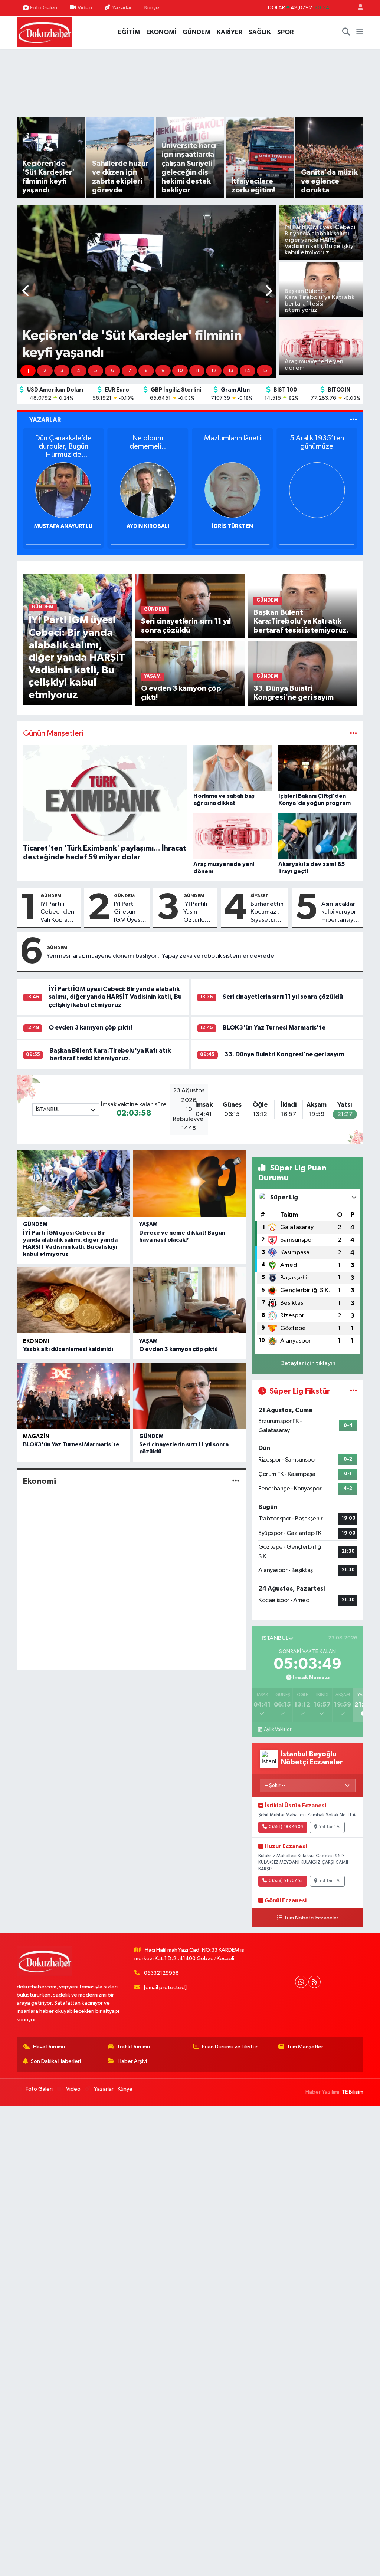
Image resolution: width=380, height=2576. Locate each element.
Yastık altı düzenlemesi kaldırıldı (68, 1349)
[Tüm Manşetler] (353, 734)
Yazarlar (122, 8)
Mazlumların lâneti (232, 438)
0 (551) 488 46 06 (286, 1827)
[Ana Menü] (360, 32)
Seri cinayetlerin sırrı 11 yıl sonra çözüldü (283, 997)
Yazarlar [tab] (45, 420)
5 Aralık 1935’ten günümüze (317, 442)
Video (85, 8)
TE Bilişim (353, 2092)
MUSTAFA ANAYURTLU (63, 526)
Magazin (36, 1436)
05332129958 (161, 1973)
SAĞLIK (260, 32)
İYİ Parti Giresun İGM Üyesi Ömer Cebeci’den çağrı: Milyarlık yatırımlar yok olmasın (130, 912)
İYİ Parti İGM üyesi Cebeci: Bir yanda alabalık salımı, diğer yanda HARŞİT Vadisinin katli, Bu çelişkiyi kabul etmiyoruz (115, 997)
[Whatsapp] (301, 1982)
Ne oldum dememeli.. (148, 442)
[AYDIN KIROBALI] (148, 490)
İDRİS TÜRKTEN (232, 526)
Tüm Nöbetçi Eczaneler (311, 1918)
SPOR (285, 32)
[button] (26, 292)
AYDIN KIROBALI (148, 526)
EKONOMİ (161, 32)
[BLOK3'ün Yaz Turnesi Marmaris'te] (73, 1396)
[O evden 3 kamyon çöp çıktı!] (189, 1300)
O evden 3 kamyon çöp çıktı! (91, 1028)
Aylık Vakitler (278, 1730)
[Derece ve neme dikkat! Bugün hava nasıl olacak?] (189, 1183)
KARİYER (230, 32)
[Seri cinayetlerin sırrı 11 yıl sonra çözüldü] (189, 1396)
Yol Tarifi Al (330, 1827)
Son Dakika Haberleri (56, 2061)
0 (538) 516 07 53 (286, 1881)
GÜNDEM (196, 32)
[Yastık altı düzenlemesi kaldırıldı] (73, 1300)
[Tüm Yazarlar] (353, 420)
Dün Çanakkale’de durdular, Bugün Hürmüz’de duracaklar (63, 447)
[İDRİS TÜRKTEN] (232, 490)
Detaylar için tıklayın (308, 1363)
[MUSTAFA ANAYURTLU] (63, 490)
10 (180, 371)
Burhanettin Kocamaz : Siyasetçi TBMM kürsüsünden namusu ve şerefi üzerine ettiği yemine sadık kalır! (268, 912)
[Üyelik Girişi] (357, 8)
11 (197, 371)
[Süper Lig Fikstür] (353, 1391)
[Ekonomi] (236, 1481)
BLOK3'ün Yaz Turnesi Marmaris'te (274, 1028)
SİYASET (259, 896)
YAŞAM (148, 1224)
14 (248, 371)
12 (214, 371)
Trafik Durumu (133, 2047)
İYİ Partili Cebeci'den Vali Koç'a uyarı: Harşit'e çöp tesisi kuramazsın (58, 912)
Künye (152, 8)
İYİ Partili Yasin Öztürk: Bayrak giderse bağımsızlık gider (199, 912)
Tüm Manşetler (305, 2047)
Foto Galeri (44, 8)
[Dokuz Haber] (45, 32)
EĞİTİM (129, 32)
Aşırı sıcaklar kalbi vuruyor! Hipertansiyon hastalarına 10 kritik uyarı (341, 912)
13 (231, 371)
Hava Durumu (49, 2047)
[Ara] (346, 32)
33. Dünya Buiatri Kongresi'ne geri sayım (284, 1054)
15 (265, 371)
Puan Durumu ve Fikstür (230, 2047)
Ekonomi (36, 1341)
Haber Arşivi (132, 2061)
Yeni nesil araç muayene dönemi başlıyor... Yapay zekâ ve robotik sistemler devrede (160, 956)
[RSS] (315, 1982)
